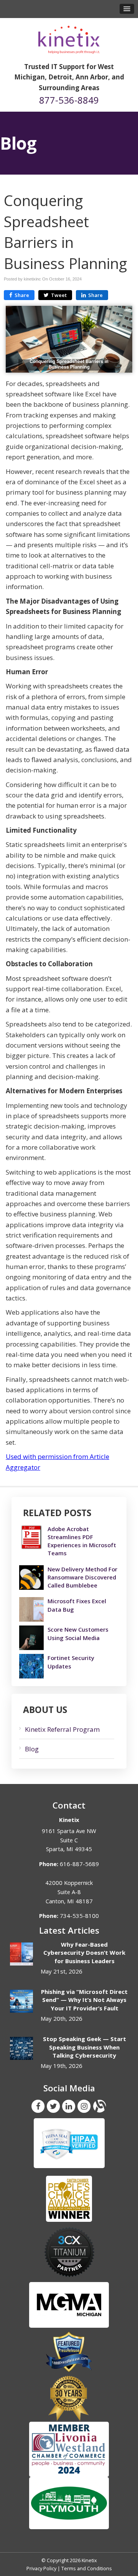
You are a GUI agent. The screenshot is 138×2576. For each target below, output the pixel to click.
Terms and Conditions (87, 2568)
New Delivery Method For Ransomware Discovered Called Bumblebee (82, 1577)
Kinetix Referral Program (62, 1729)
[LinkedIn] (69, 2106)
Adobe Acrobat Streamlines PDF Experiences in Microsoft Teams (82, 1541)
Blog (32, 1749)
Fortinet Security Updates (71, 1662)
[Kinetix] (69, 37)
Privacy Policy (41, 2568)
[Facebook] (38, 2106)
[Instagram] (84, 2106)
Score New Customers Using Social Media (78, 1633)
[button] (127, 9)
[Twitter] (53, 2106)
